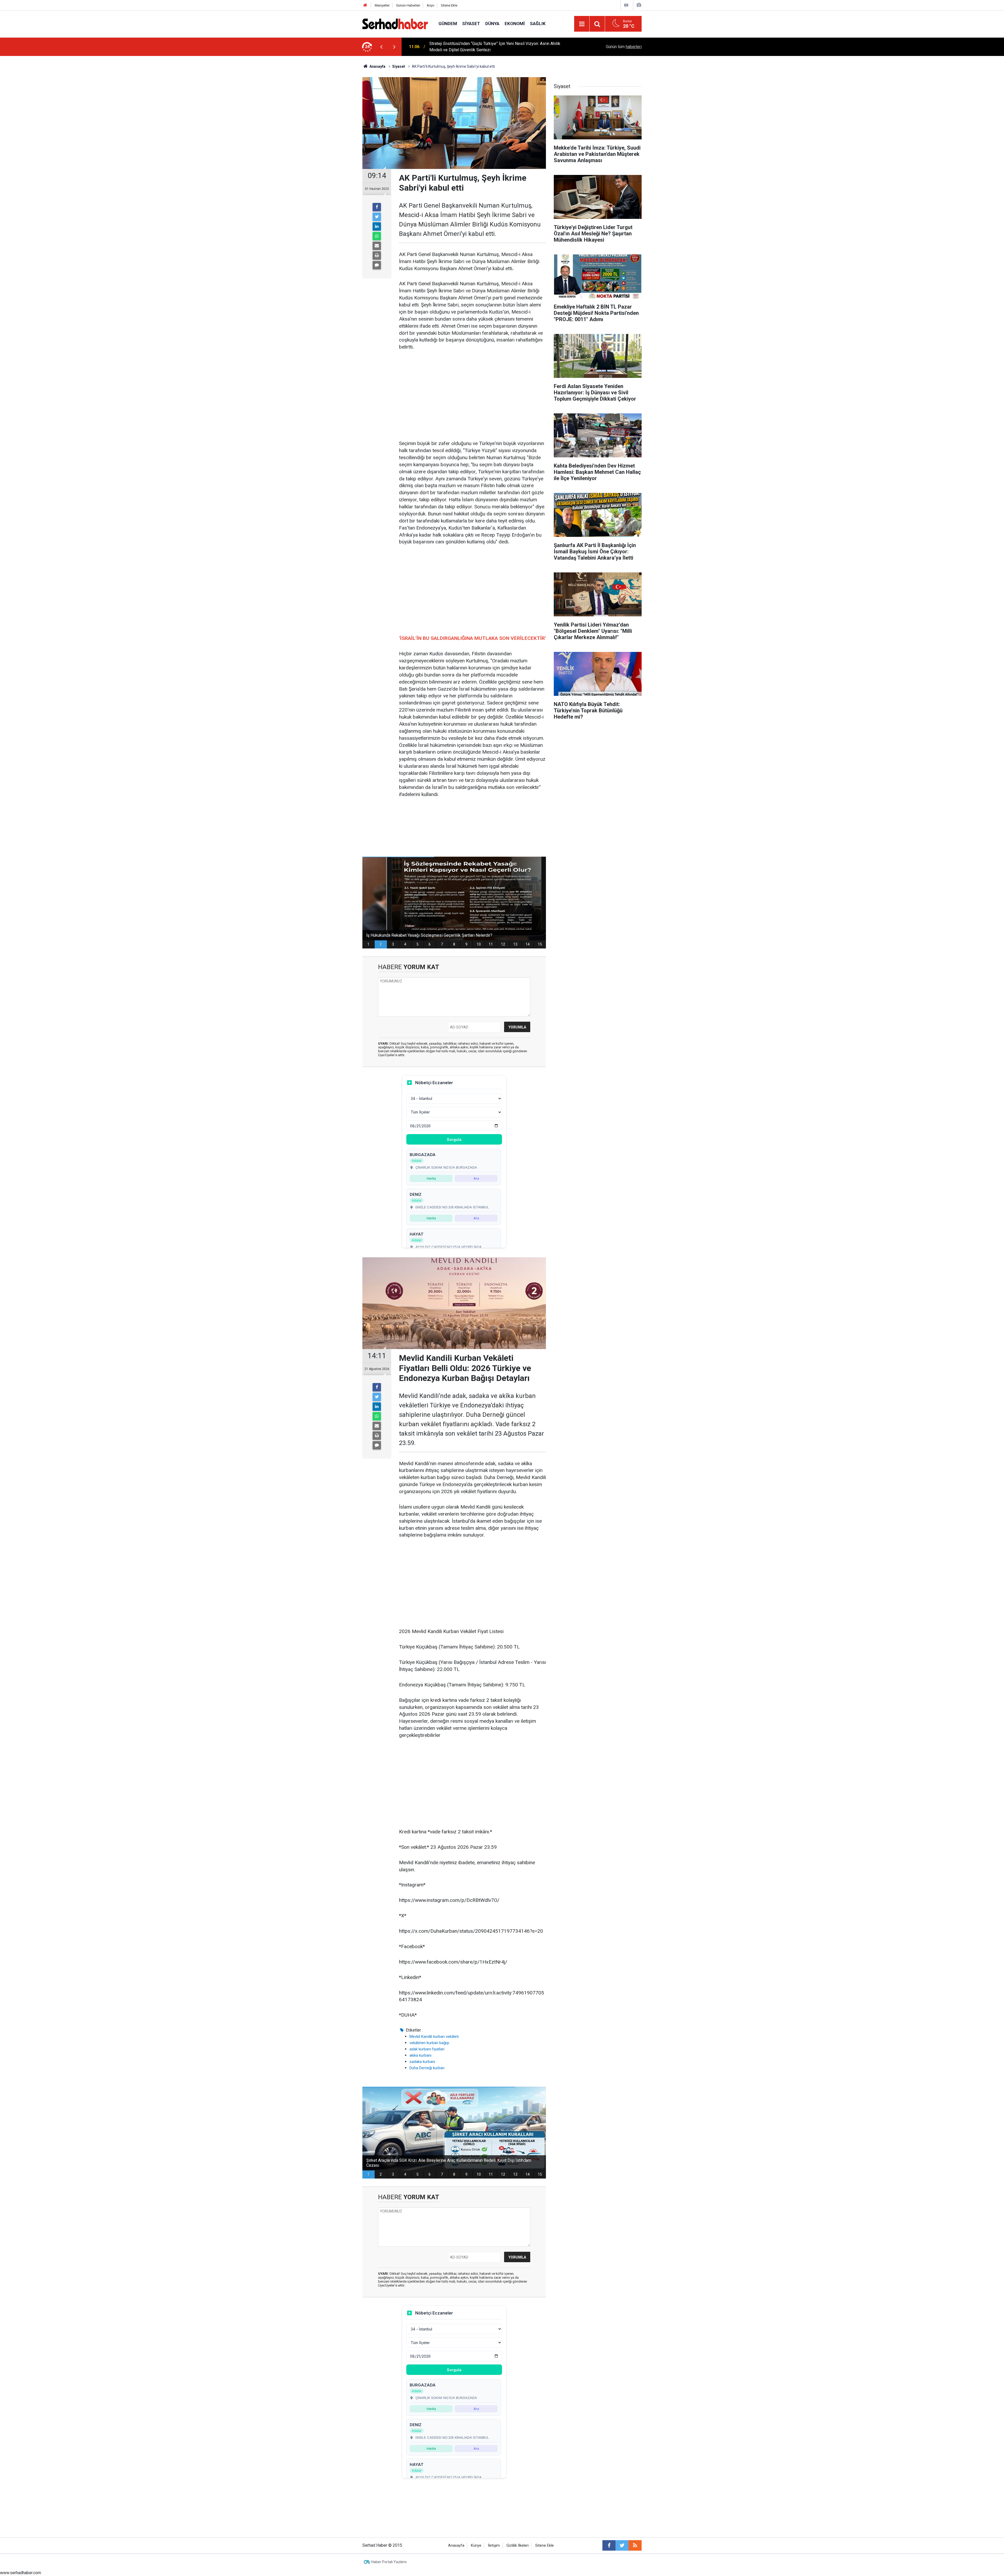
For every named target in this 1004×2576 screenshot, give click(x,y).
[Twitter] (377, 217)
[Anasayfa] (365, 5)
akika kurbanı (420, 2055)
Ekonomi (515, 24)
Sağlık (538, 24)
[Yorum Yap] (377, 265)
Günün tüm (624, 47)
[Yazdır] (377, 255)
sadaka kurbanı (422, 2062)
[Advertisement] (472, 396)
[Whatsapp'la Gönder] (377, 236)
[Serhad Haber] (395, 23)
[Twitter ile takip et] (622, 2545)
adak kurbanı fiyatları (427, 2049)
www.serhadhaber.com (21, 2573)
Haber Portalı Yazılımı (389, 2562)
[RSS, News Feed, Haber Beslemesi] (635, 2545)
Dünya (492, 24)
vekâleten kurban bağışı (429, 2043)
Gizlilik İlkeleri (518, 2546)
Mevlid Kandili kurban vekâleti (434, 2037)
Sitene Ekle (449, 5)
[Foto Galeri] (639, 5)
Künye (476, 2546)
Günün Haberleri (408, 5)
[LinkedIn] (377, 226)
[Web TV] (626, 5)
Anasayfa (456, 2546)
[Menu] (582, 24)
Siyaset (471, 24)
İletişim (494, 2546)
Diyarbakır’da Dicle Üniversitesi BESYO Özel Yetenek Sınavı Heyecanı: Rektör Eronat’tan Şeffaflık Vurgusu (499, 47)
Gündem (448, 24)
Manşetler (382, 5)
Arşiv (430, 5)
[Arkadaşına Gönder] (377, 246)
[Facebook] (377, 207)
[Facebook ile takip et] (609, 2545)
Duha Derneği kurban (427, 2068)
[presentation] (381, 47)
